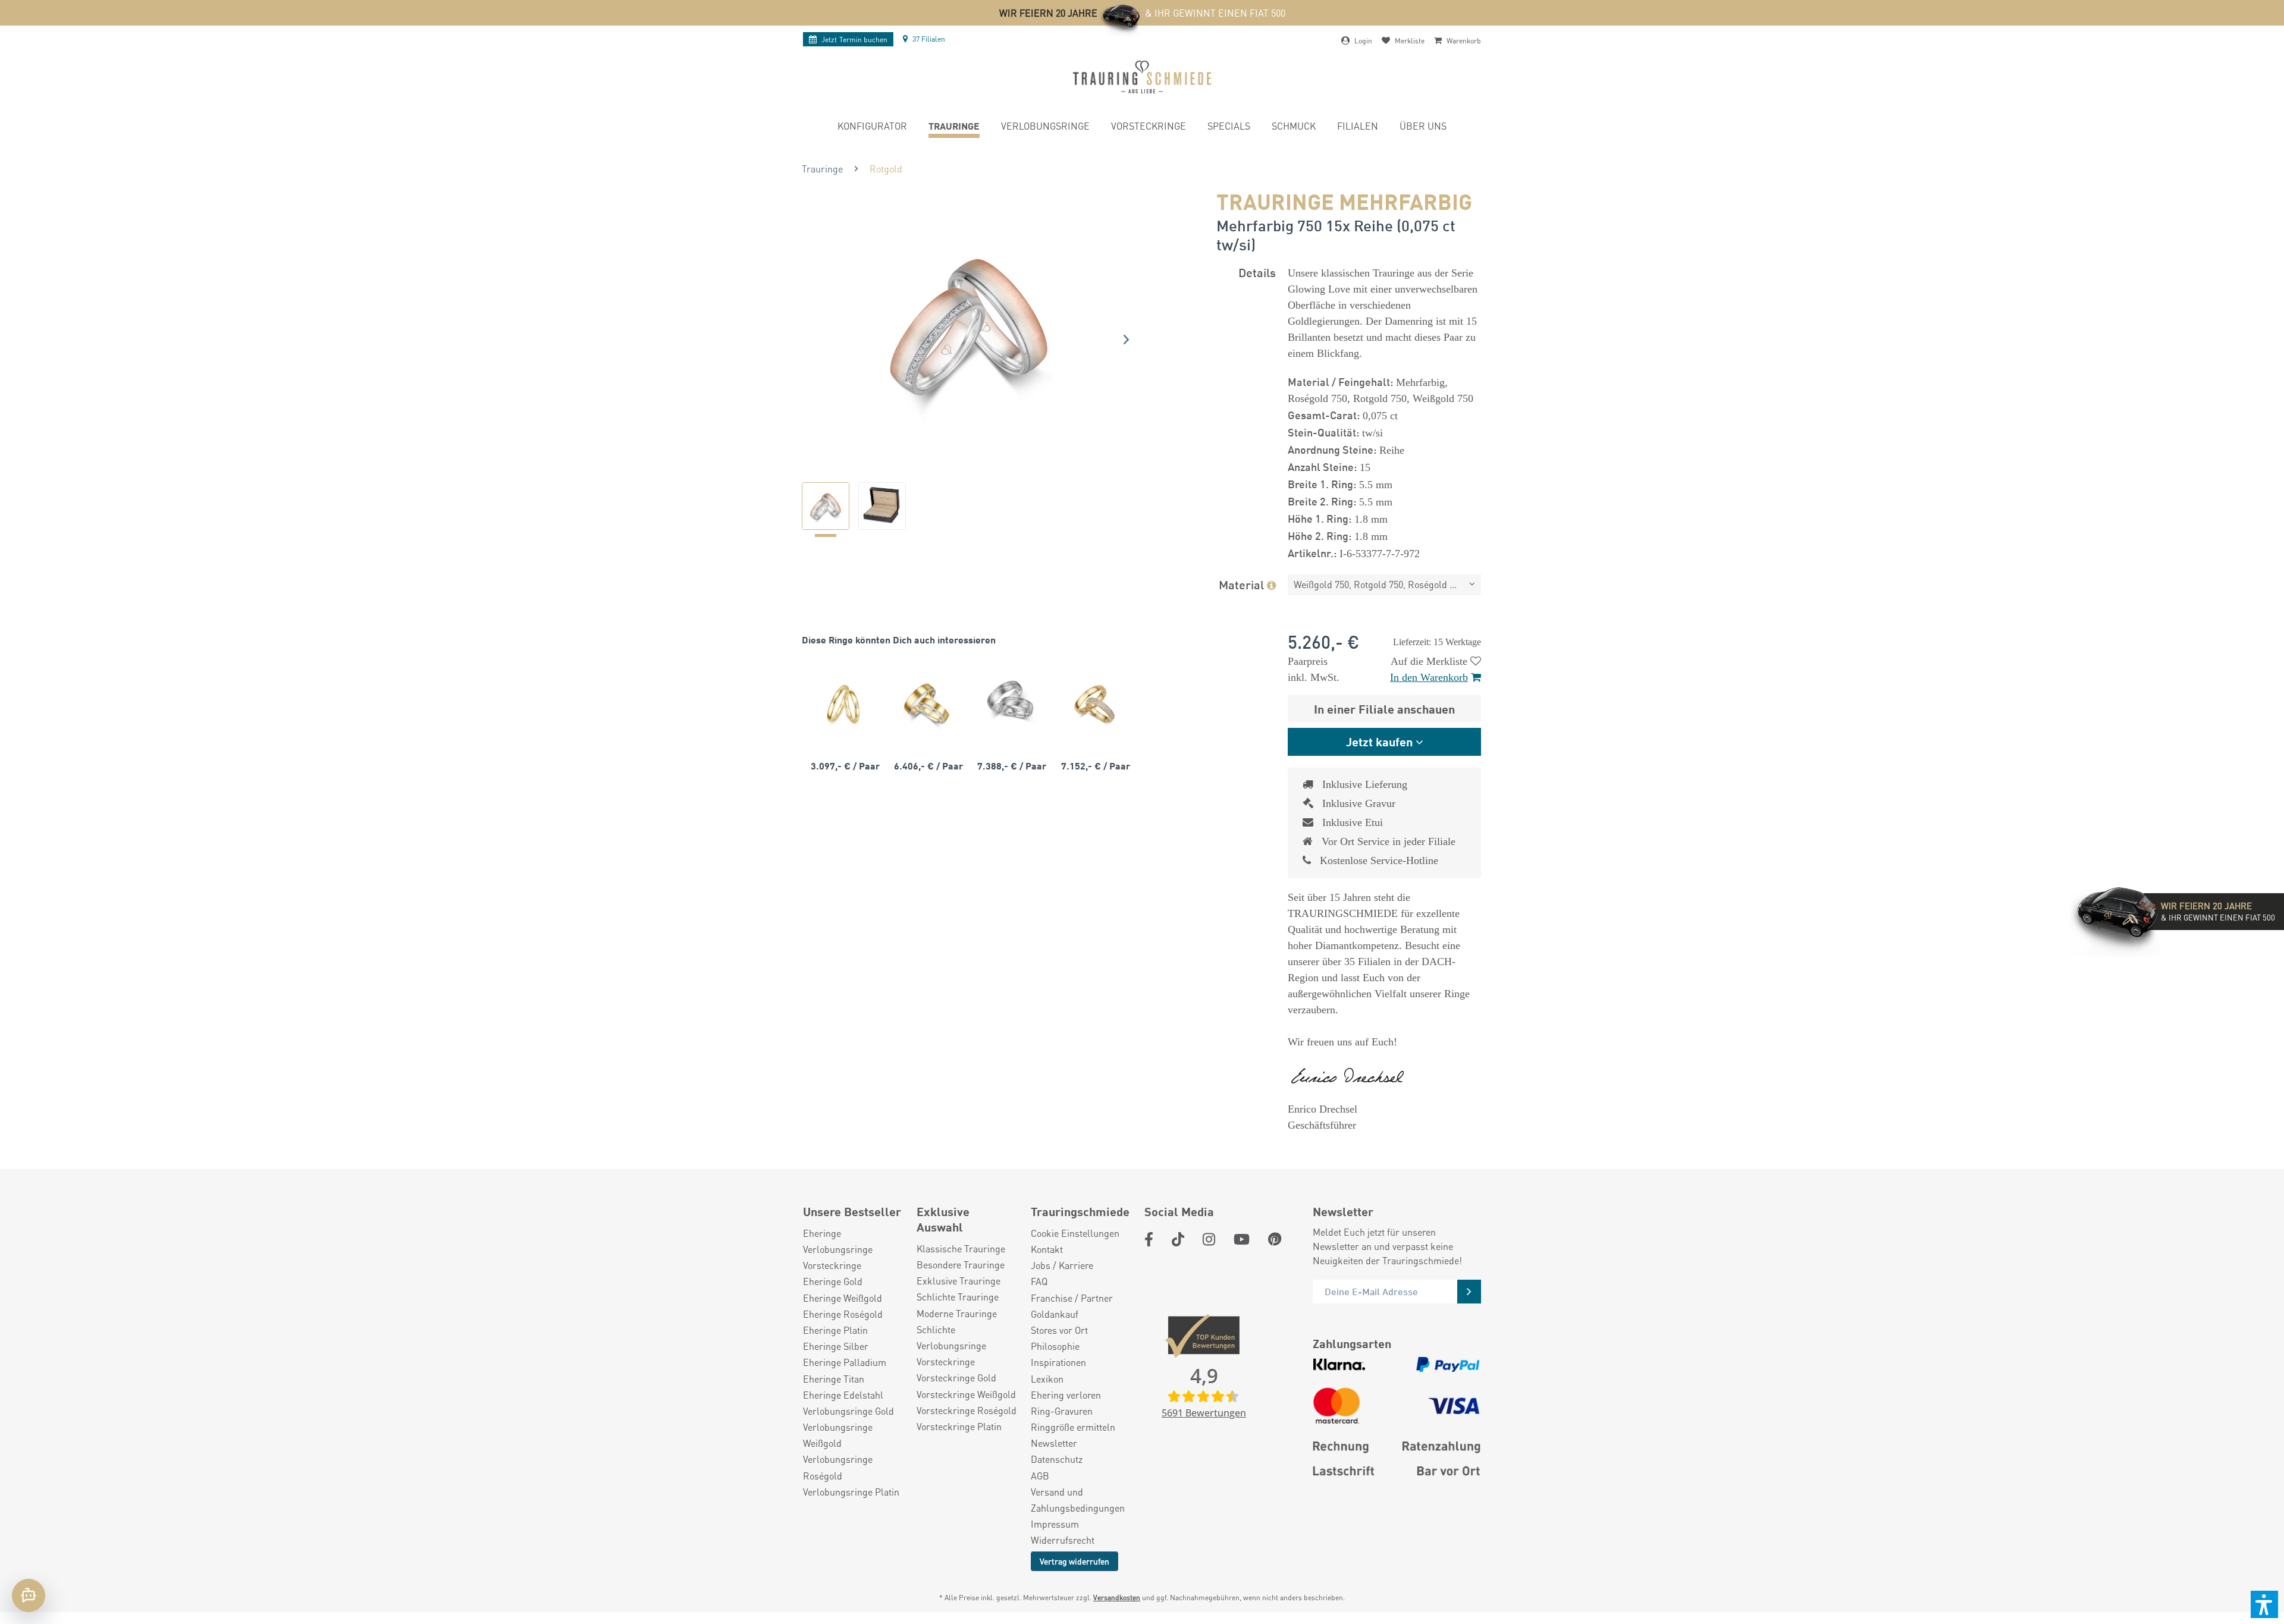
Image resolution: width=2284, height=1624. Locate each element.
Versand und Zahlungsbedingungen (1078, 1500)
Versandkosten (1117, 1598)
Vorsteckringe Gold (956, 1378)
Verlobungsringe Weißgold (838, 1435)
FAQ (1039, 1281)
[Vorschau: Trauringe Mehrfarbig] (826, 506)
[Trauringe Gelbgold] (843, 703)
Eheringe (822, 1233)
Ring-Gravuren (1062, 1411)
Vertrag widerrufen (1074, 1561)
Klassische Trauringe (961, 1248)
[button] (2264, 1604)
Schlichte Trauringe (958, 1297)
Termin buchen (854, 40)
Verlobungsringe (838, 1249)
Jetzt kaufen (1379, 741)
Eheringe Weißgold (843, 1298)
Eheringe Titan (834, 1379)
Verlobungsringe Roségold (838, 1467)
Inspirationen (1058, 1362)
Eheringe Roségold (843, 1314)
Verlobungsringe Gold (848, 1411)
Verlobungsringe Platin (851, 1492)
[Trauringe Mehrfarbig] (927, 703)
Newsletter (1054, 1443)
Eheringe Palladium (845, 1362)
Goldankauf (1055, 1314)
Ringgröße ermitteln (1073, 1427)
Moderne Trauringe (957, 1313)
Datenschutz (1057, 1459)
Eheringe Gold (833, 1281)
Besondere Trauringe (961, 1265)
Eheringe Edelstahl (843, 1395)
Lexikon (1047, 1379)
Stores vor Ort (1059, 1330)
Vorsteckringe (832, 1265)
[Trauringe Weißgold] (1010, 703)
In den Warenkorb (1429, 677)
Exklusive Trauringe (959, 1281)
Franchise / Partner (1072, 1298)
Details (1257, 272)
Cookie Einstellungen (1075, 1233)
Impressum (1055, 1524)
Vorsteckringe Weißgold (966, 1394)
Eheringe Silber (836, 1346)
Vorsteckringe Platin (959, 1426)
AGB (1040, 1476)
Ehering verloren (1066, 1395)
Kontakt (1047, 1249)
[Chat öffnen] (29, 1595)
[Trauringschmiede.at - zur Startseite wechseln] (1142, 77)
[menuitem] (872, 128)
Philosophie (1055, 1346)
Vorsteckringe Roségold (967, 1410)
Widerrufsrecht (1063, 1540)
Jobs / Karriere (1062, 1265)
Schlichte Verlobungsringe (951, 1337)
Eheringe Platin (835, 1330)
